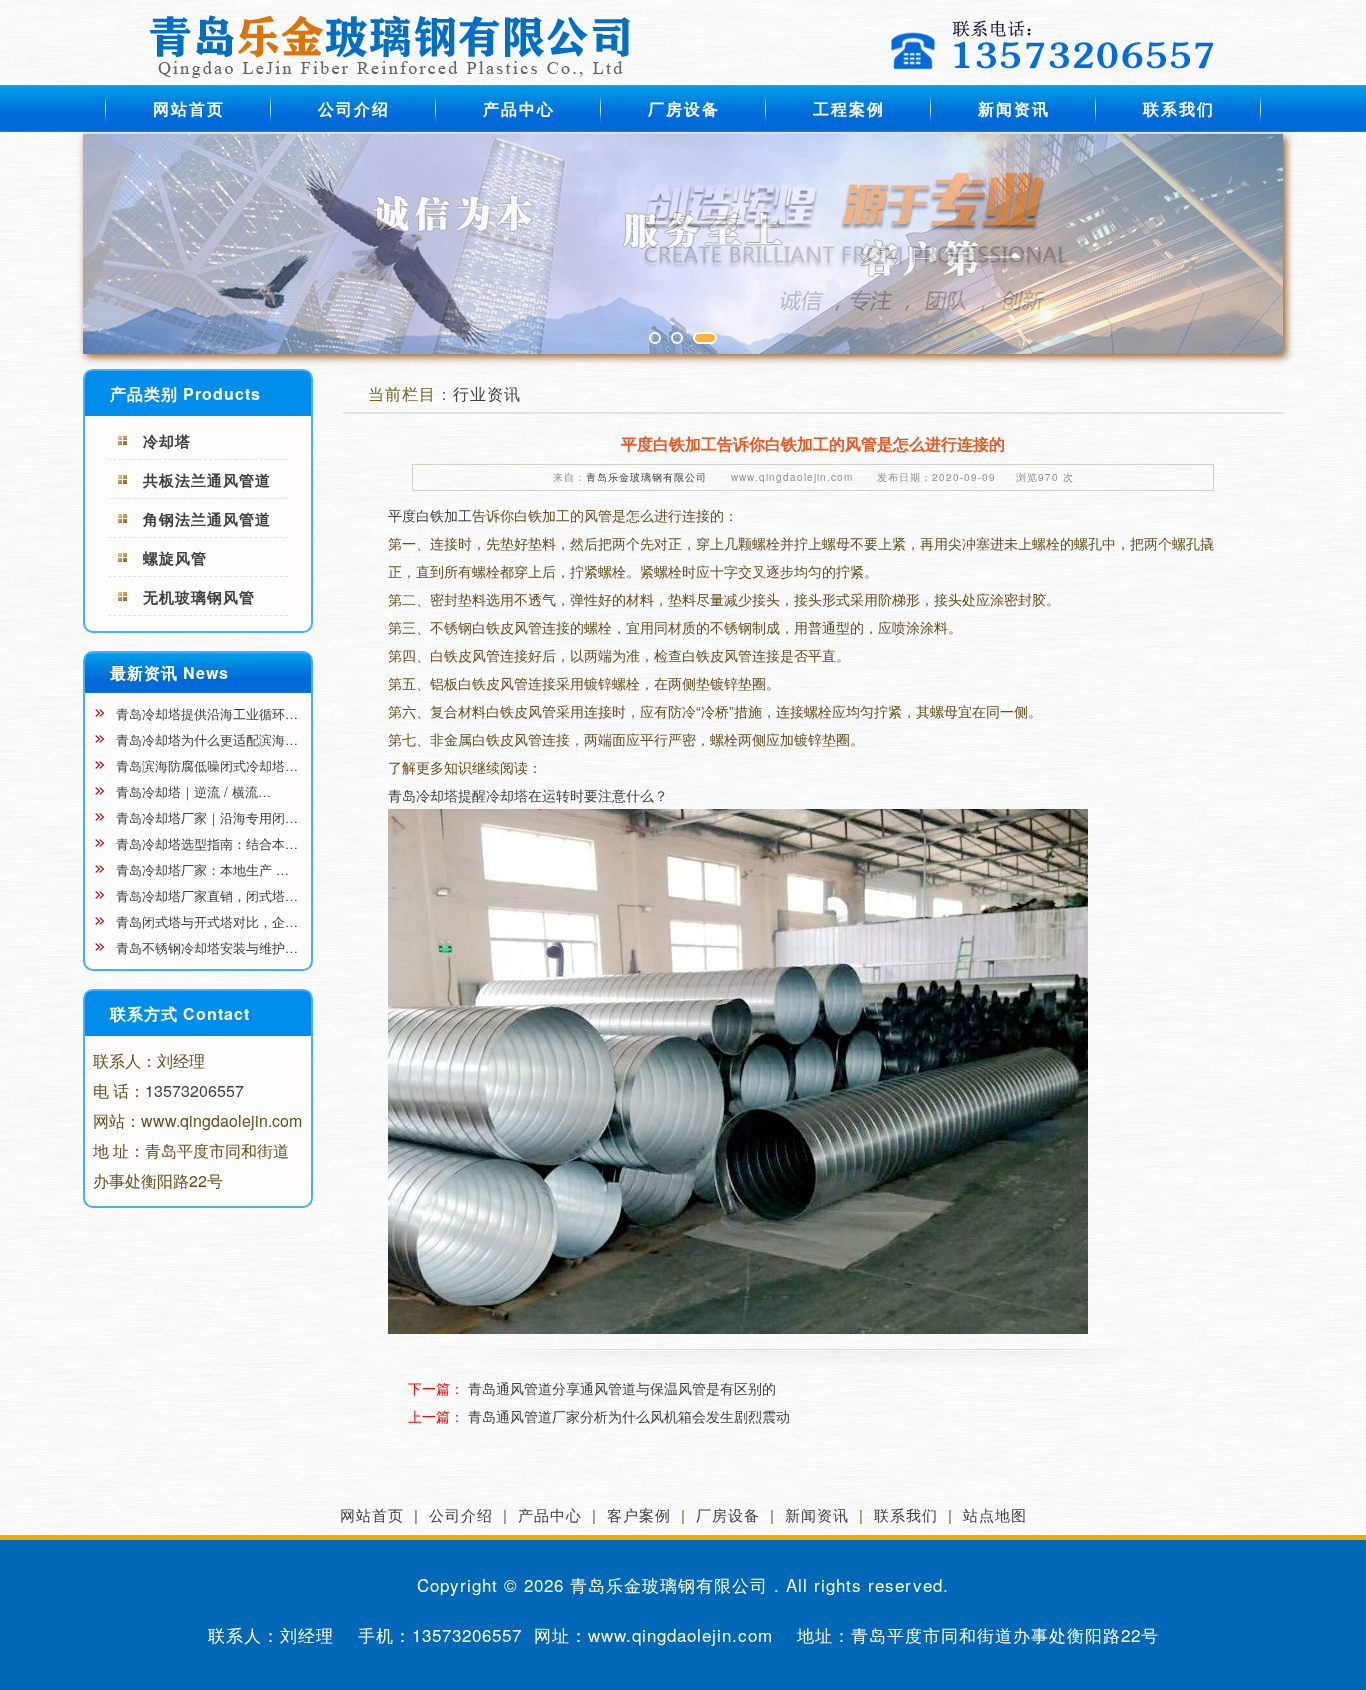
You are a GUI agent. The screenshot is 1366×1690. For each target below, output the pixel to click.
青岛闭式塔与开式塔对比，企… (205, 921)
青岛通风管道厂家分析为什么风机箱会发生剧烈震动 (629, 1416)
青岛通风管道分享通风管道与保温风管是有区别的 (622, 1388)
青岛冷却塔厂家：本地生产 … (200, 869)
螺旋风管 (175, 558)
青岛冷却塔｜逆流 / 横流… (191, 791)
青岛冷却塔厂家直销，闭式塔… (205, 895)
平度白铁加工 (430, 515)
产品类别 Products (185, 393)
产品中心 (519, 108)
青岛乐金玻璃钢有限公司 (646, 477)
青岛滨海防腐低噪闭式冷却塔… (205, 765)
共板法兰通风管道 (207, 480)
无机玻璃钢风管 (199, 597)
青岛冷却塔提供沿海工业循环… (205, 713)
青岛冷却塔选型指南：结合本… (205, 843)
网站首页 (189, 108)
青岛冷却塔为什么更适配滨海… (205, 739)
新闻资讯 (1014, 108)
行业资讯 (487, 393)
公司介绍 (354, 108)
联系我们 (1179, 108)
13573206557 (194, 1090)
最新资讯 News (169, 672)
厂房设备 (684, 108)
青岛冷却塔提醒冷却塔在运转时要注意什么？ (528, 795)
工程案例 (849, 108)
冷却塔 (167, 441)
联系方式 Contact (180, 1013)
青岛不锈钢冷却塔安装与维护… (205, 947)
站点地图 (995, 1514)
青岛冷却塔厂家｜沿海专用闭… (205, 817)
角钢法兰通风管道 (207, 519)
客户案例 (639, 1514)
